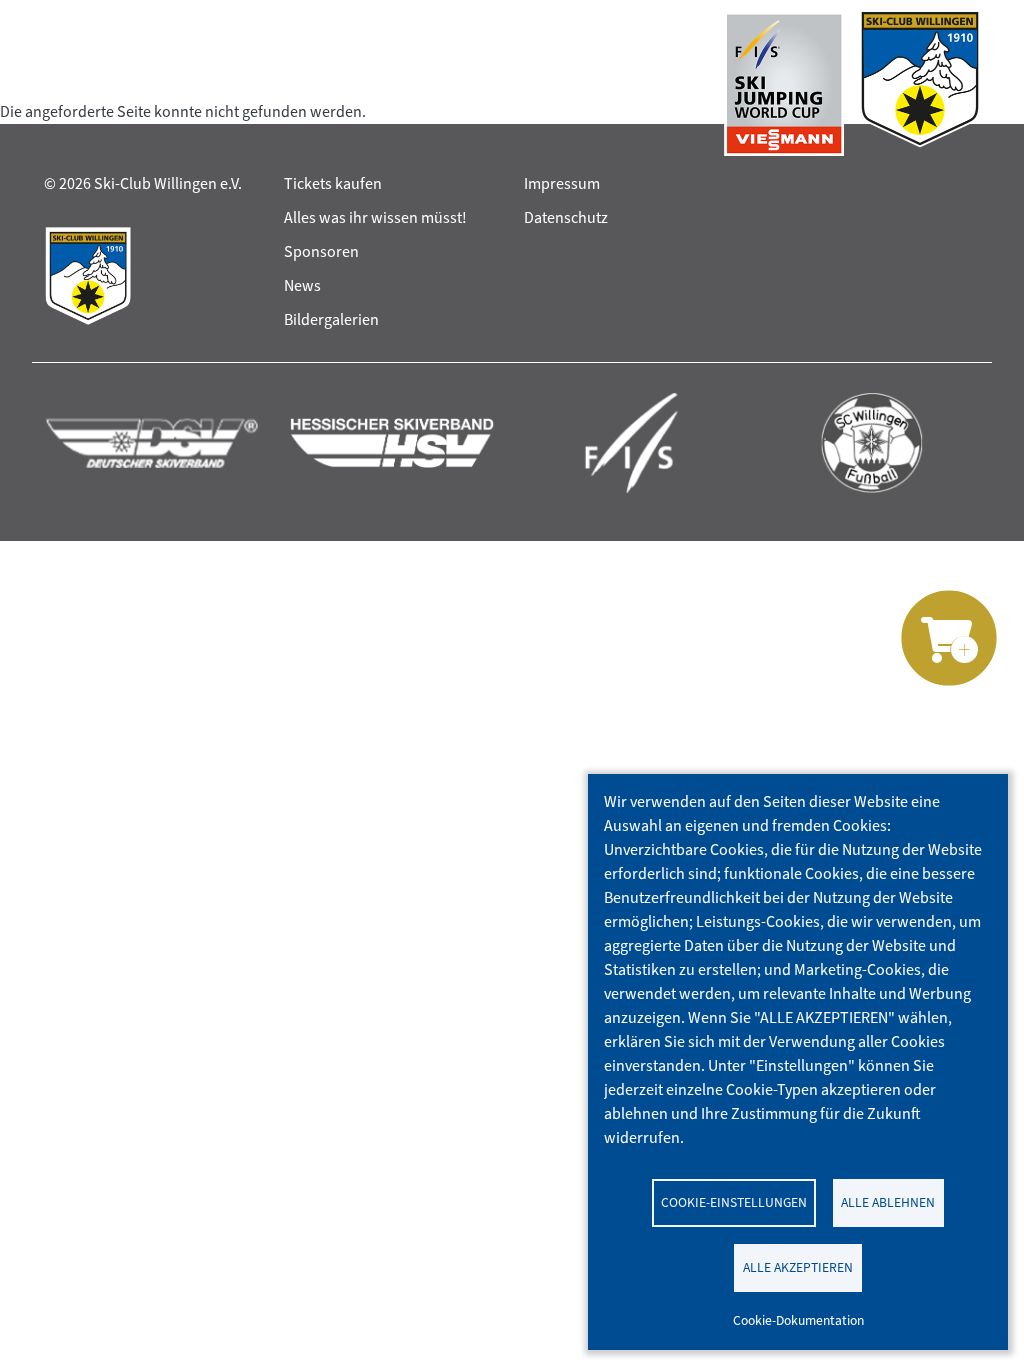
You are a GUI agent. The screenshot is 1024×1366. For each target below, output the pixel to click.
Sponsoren (321, 251)
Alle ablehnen (888, 1202)
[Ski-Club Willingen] (920, 84)
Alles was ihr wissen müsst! (375, 217)
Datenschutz (566, 217)
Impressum (562, 183)
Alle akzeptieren (798, 1267)
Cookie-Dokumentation (798, 1320)
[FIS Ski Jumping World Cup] (784, 84)
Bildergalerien (331, 319)
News (302, 285)
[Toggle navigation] (63, 84)
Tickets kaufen (333, 183)
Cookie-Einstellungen (734, 1202)
